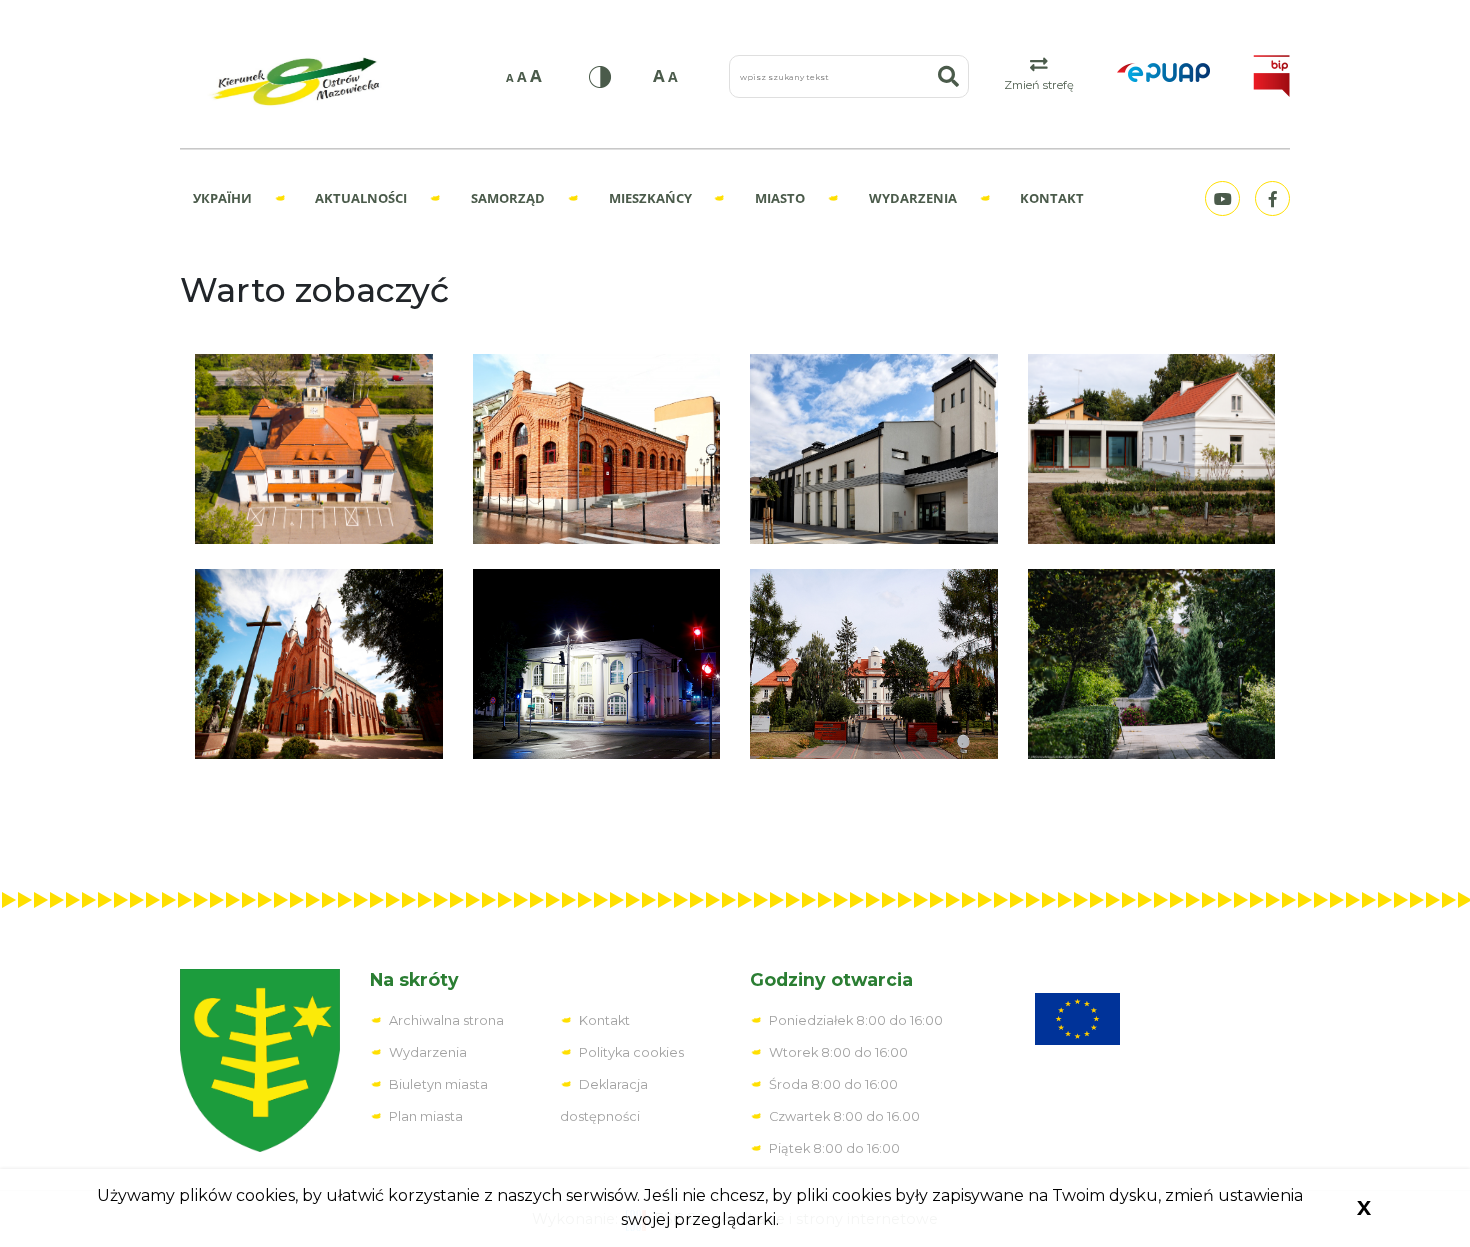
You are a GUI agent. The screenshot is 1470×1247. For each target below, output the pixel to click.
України (222, 198)
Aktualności (361, 198)
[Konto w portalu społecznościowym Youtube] (1220, 198)
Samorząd (508, 198)
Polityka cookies (631, 1052)
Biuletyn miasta (438, 1084)
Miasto (780, 198)
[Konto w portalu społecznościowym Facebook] (1270, 198)
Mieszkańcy (650, 198)
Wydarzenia (913, 198)
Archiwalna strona (446, 1020)
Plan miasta (426, 1116)
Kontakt (1052, 198)
